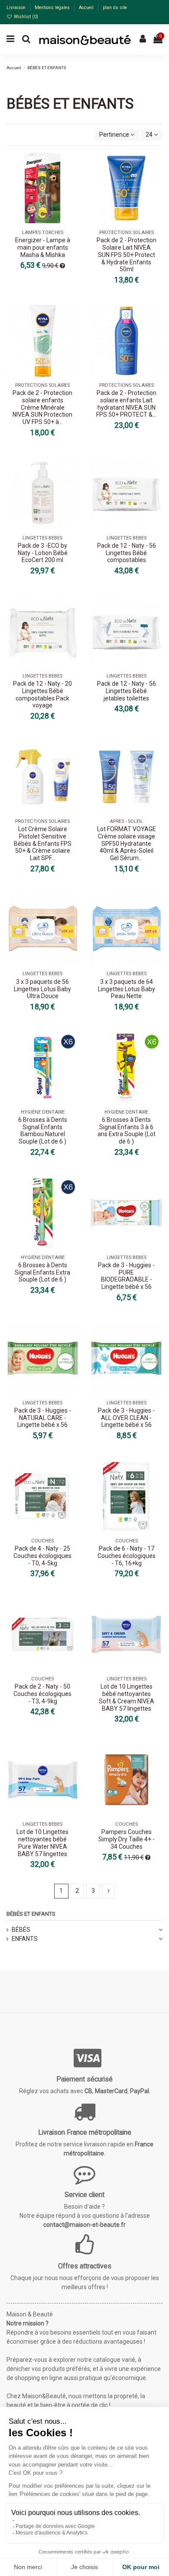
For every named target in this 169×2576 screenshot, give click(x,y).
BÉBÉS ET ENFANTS (31, 1914)
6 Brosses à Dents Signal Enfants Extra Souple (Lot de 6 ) (42, 1272)
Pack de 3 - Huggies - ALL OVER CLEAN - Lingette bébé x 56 (126, 1418)
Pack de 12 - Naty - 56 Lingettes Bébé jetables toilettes (127, 691)
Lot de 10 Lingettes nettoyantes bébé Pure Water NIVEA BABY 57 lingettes (42, 1843)
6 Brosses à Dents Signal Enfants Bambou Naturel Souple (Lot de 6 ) (43, 1131)
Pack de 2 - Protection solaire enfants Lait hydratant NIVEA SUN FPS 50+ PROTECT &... (126, 404)
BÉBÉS (21, 1930)
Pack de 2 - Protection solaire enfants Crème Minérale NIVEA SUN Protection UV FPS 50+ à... (42, 407)
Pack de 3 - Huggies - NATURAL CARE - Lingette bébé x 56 (43, 1418)
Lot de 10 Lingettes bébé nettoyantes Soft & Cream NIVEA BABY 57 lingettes (127, 1697)
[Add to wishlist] (72, 165)
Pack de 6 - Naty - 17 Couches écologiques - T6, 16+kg (127, 1556)
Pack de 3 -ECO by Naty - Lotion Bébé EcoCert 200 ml (43, 553)
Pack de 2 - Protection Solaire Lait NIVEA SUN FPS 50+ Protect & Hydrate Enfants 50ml (127, 255)
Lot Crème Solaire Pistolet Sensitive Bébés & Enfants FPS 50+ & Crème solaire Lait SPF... (43, 843)
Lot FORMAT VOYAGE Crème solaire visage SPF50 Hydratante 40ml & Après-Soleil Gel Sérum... (127, 843)
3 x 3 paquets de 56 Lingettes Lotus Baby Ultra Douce (42, 989)
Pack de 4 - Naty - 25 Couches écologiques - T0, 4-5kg (42, 1556)
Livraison (17, 8)
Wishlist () (25, 17)
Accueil (87, 8)
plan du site (115, 8)
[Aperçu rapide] (72, 180)
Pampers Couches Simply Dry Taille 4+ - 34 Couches (127, 1839)
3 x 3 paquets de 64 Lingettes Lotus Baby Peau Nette (127, 989)
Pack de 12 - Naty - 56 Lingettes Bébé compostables (127, 553)
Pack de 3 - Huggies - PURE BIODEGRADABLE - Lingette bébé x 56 (126, 1276)
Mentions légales (53, 8)
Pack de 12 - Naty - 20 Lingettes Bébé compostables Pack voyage (42, 694)
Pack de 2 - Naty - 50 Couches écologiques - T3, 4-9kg (42, 1694)
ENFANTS (25, 1939)
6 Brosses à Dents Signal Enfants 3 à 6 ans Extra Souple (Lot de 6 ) (127, 1131)
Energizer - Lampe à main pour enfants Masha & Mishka (43, 247)
